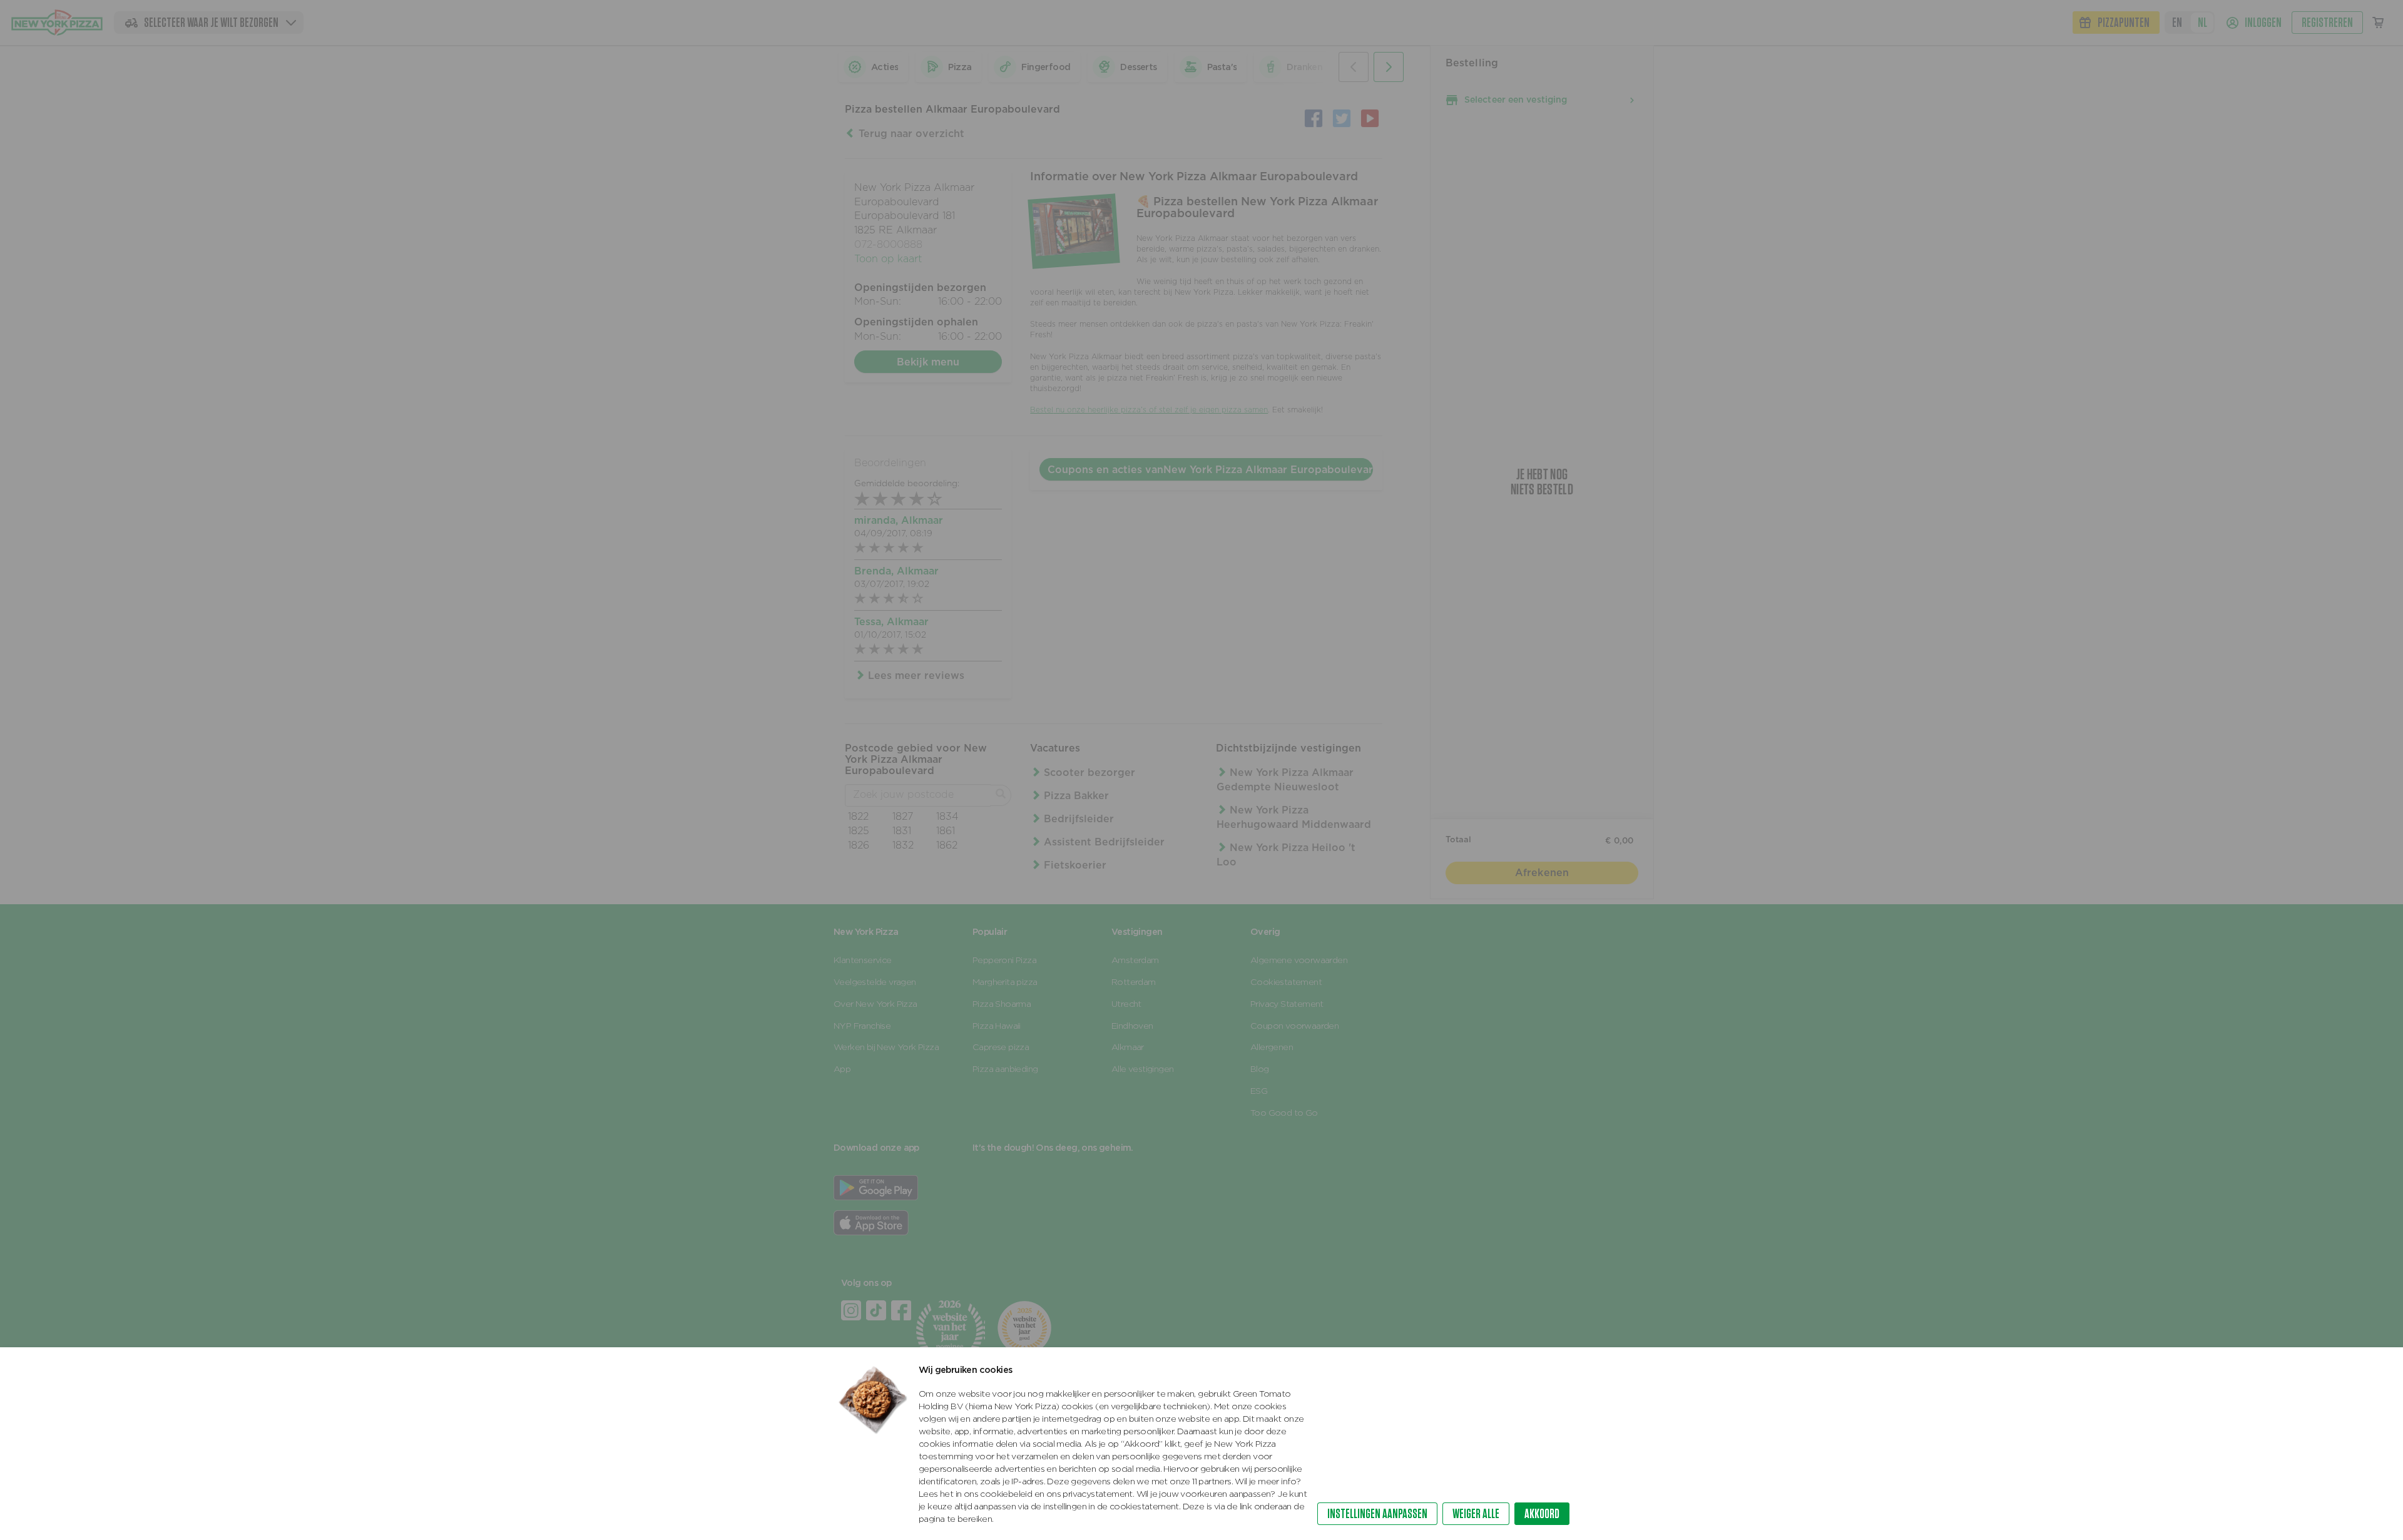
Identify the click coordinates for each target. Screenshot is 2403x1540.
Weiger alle (1476, 1513)
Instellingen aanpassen (1377, 1513)
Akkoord (1542, 1513)
